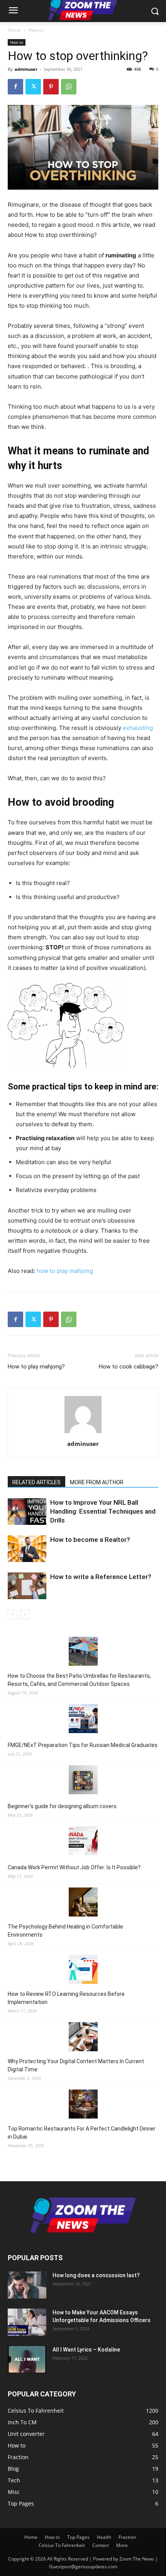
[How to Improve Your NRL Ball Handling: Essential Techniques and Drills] (27, 1512)
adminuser (26, 69)
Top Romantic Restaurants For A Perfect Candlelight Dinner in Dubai (82, 2133)
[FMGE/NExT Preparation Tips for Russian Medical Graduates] (83, 1720)
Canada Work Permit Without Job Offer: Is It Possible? (74, 1867)
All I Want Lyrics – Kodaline (86, 2350)
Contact (101, 2545)
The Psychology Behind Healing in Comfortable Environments (65, 1931)
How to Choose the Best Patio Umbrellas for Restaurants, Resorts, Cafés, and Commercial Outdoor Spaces (79, 1680)
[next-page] (25, 1614)
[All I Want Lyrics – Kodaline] (27, 2359)
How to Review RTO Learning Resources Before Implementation (66, 1998)
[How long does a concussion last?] (27, 2285)
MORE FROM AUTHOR (97, 1482)
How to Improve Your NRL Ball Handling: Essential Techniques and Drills (103, 1511)
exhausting (138, 728)
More (122, 2545)
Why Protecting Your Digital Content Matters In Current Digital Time (76, 2065)
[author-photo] (83, 1433)
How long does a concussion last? (96, 2275)
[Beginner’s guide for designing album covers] (83, 1781)
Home (14, 30)
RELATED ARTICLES (36, 1482)
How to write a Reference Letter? (101, 1577)
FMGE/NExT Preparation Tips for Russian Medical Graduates (83, 1745)
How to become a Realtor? (90, 1540)
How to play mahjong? (36, 1367)
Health (104, 2537)
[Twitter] (33, 87)
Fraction (127, 2537)
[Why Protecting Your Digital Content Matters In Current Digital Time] (83, 2038)
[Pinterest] (51, 87)
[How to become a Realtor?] (27, 1549)
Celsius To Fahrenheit (62, 2545)
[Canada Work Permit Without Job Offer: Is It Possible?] (83, 1842)
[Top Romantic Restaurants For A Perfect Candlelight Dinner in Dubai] (83, 2105)
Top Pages (78, 2537)
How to (36, 30)
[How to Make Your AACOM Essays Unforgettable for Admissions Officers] (27, 2322)
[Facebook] (15, 87)
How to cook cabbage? (129, 1367)
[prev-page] (13, 1614)
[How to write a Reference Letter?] (27, 1586)
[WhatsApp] (69, 87)
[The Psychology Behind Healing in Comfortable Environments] (83, 1903)
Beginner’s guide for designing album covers (62, 1806)
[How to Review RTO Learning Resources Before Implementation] (83, 1971)
